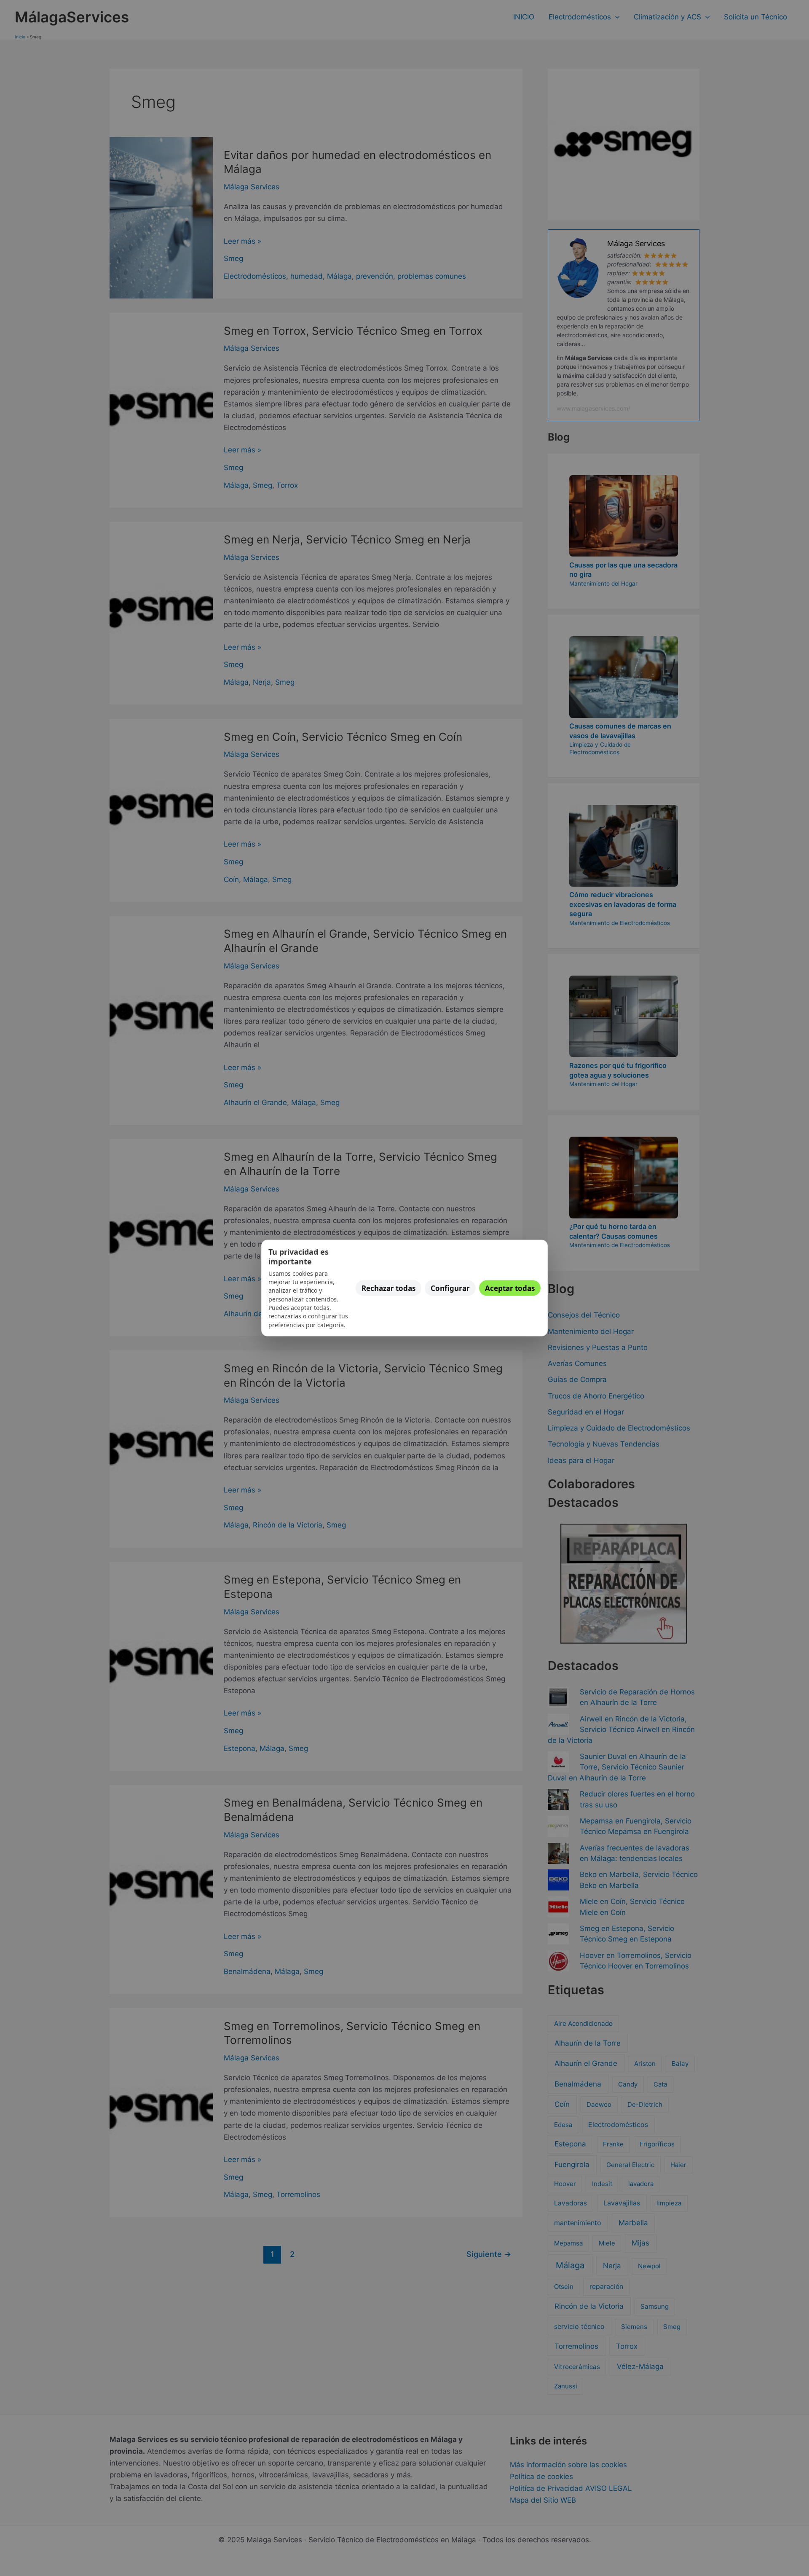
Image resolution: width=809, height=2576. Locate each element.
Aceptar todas (510, 1288)
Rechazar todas (388, 1288)
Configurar (450, 1288)
